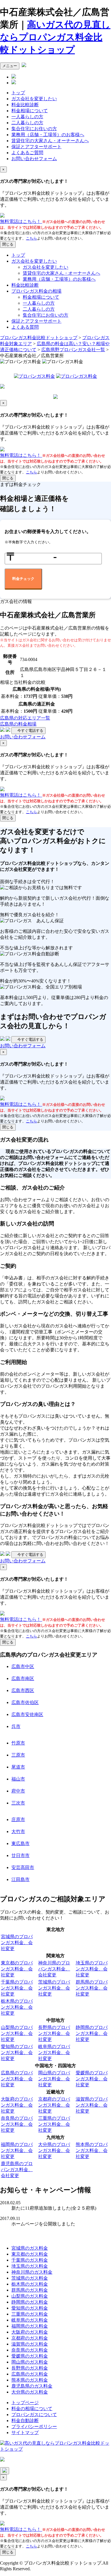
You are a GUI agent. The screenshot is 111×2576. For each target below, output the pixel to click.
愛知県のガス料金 (30, 2308)
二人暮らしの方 (27, 123)
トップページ (25, 2403)
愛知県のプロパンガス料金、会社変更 (17, 2052)
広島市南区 (23, 1678)
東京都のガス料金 (30, 2254)
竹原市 (18, 1743)
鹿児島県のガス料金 (32, 2386)
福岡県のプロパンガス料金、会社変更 (17, 2150)
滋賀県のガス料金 (30, 2344)
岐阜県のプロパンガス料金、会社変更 (54, 2052)
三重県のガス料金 (30, 2314)
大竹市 (18, 1831)
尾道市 (18, 1767)
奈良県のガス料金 (30, 2350)
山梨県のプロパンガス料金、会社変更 (17, 2033)
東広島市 (20, 1843)
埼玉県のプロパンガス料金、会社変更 (92, 1969)
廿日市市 (20, 1855)
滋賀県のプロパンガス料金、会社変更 (92, 2105)
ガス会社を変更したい (34, 99)
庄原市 (18, 1820)
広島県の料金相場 (18, 724)
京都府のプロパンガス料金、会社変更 (54, 2105)
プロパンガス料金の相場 (36, 291)
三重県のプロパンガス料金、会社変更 (54, 2124)
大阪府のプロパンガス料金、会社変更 (17, 2105)
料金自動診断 (25, 2421)
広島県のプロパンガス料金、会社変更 (17, 2079)
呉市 (16, 1726)
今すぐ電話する (28, 731)
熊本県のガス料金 (30, 2380)
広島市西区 (23, 1690)
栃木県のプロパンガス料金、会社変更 (17, 2007)
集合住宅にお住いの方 (34, 129)
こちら (31, 238)
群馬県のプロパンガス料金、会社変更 (92, 1988)
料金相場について (30, 111)
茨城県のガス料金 (30, 2278)
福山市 (18, 1779)
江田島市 (20, 1879)
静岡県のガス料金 (30, 2302)
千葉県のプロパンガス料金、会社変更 (17, 1988)
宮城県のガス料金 (30, 2248)
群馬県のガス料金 (30, 2290)
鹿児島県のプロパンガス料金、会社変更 (17, 2170)
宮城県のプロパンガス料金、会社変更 (17, 1943)
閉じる (8, 244)
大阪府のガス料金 (30, 2332)
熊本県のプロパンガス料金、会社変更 (92, 2150)
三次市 (18, 1803)
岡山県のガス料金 (30, 2362)
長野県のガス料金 (30, 2368)
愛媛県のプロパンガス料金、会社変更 (92, 2079)
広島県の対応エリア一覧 (25, 718)
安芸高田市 (23, 1867)
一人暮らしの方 (27, 117)
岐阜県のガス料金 (30, 2320)
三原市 (18, 1755)
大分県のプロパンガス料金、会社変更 (54, 2150)
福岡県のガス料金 (30, 2326)
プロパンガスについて (34, 2415)
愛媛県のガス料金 (30, 2356)
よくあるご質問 (27, 153)
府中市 (18, 1791)
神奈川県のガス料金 (32, 2272)
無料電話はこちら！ (21, 221)
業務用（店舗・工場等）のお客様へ (48, 135)
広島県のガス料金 (30, 2374)
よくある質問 (25, 327)
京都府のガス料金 (30, 2338)
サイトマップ (25, 2433)
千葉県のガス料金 (30, 2260)
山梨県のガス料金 (30, 2296)
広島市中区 (23, 1666)
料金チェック (23, 579)
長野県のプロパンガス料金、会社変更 (54, 2033)
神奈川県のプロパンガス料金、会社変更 (54, 1969)
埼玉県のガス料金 (30, 2266)
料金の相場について (32, 2409)
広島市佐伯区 (25, 1702)
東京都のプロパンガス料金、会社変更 (17, 1969)
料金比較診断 (25, 105)
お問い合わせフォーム (34, 159)
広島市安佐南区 (27, 1714)
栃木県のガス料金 (30, 2284)
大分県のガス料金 (30, 2392)
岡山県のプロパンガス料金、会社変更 (54, 2079)
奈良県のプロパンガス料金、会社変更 (17, 2124)
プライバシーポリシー (34, 2427)
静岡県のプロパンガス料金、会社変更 (92, 2033)
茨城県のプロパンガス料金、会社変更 (54, 1988)
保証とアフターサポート (36, 147)
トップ (18, 93)
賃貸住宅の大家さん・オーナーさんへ (50, 141)
